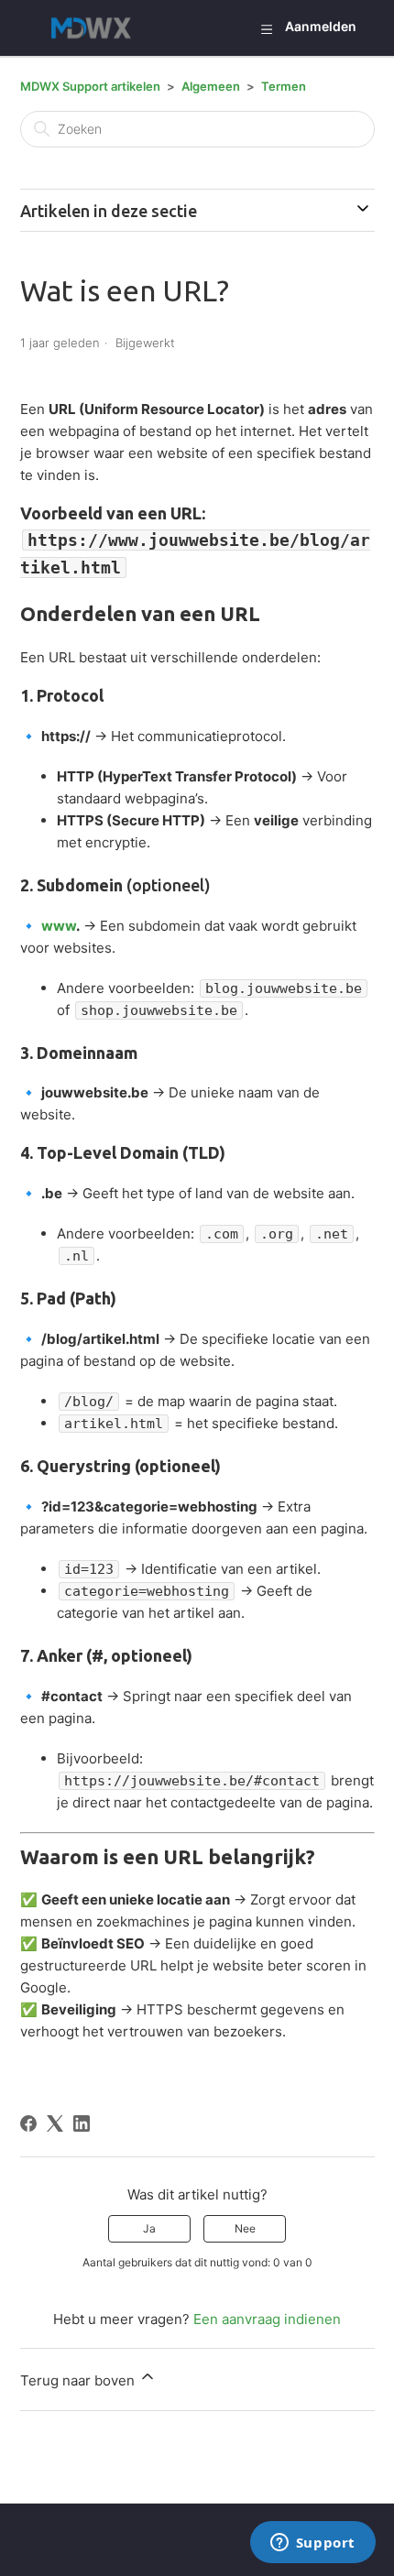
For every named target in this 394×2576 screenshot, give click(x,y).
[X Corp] (55, 2123)
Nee (245, 2228)
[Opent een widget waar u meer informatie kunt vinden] (312, 2544)
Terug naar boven (79, 2380)
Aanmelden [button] (321, 26)
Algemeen (211, 86)
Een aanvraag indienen (267, 2319)
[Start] (96, 28)
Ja (149, 2228)
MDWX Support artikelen (90, 86)
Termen (284, 86)
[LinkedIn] (82, 2123)
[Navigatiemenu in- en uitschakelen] (266, 28)
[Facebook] (28, 2123)
